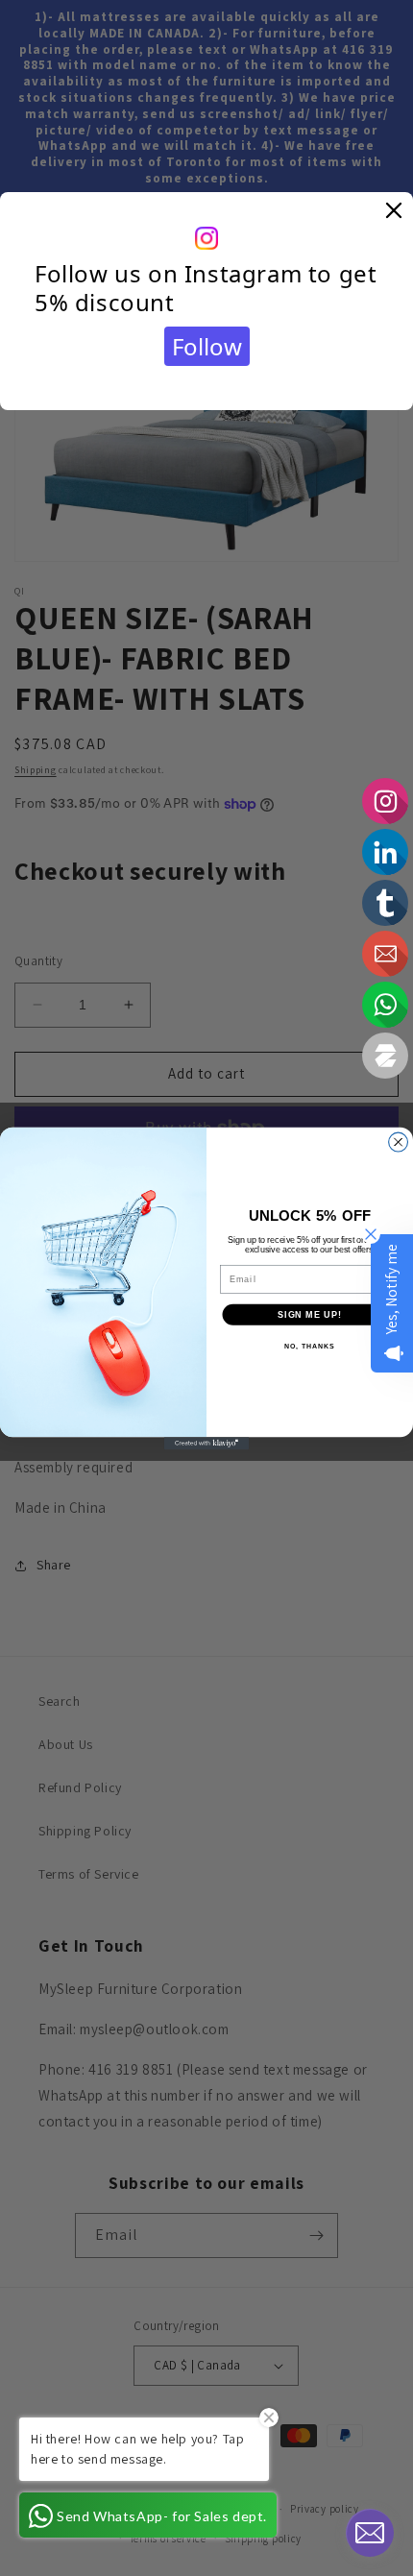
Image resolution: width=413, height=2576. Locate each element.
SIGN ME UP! (310, 1313)
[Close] (394, 211)
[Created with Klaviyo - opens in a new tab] (206, 1443)
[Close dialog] (399, 1142)
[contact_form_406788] (370, 2533)
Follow (207, 346)
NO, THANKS (309, 1346)
